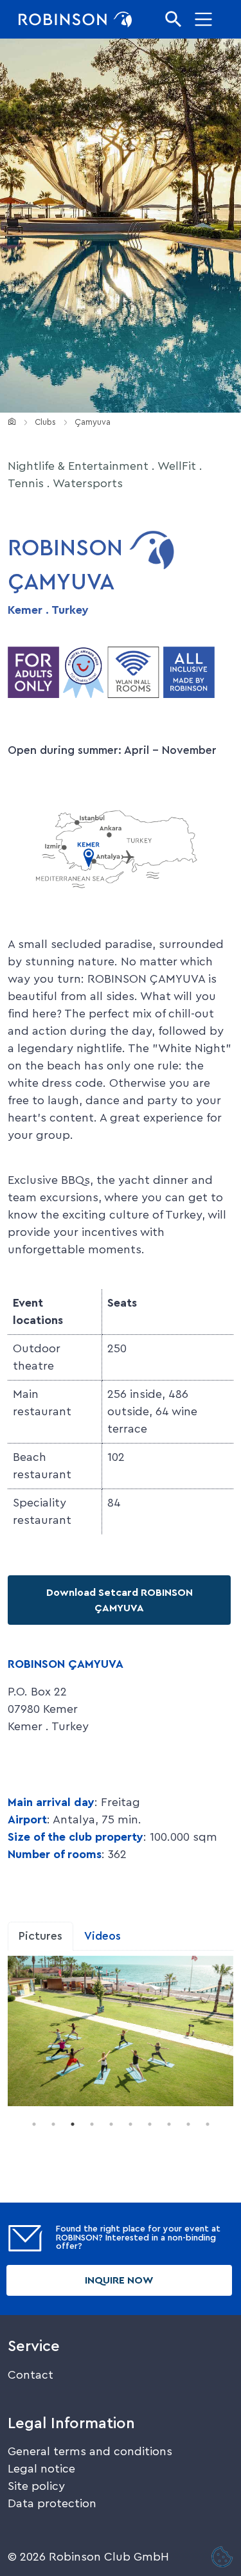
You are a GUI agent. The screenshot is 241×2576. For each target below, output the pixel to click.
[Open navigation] (204, 19)
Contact (31, 2375)
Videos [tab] (103, 1936)
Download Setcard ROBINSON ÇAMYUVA (120, 1600)
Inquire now (119, 2280)
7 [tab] (150, 2124)
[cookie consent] (222, 2558)
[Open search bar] (174, 19)
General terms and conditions (90, 2451)
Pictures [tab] (40, 1936)
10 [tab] (208, 2124)
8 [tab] (169, 2124)
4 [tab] (92, 2124)
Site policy (36, 2486)
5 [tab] (111, 2124)
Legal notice (41, 2469)
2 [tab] (53, 2124)
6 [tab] (130, 2124)
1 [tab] (34, 2124)
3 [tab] (73, 2124)
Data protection (52, 2503)
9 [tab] (188, 2124)
